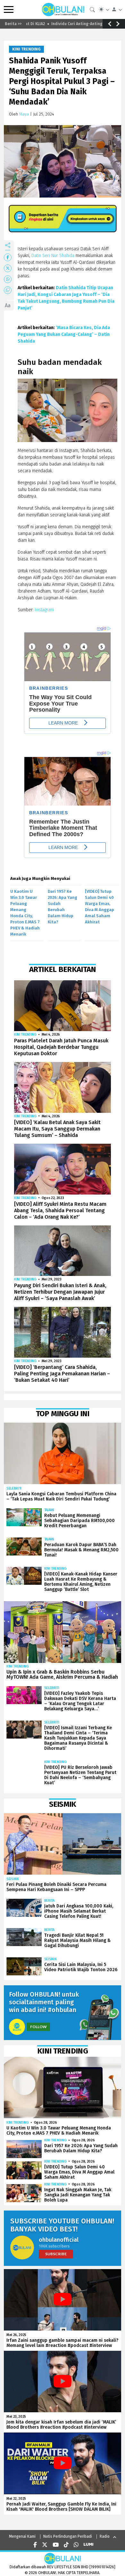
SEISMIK (13, 1879)
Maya (24, 114)
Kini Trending (26, 49)
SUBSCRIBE (56, 2254)
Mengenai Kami (22, 2536)
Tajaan (49, 1510)
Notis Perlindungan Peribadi (68, 2536)
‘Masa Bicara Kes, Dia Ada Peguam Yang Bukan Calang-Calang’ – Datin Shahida (64, 334)
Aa (8, 305)
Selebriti (14, 1488)
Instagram (44, 610)
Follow (38, 2027)
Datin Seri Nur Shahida (53, 256)
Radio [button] (105, 2536)
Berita (49, 1901)
